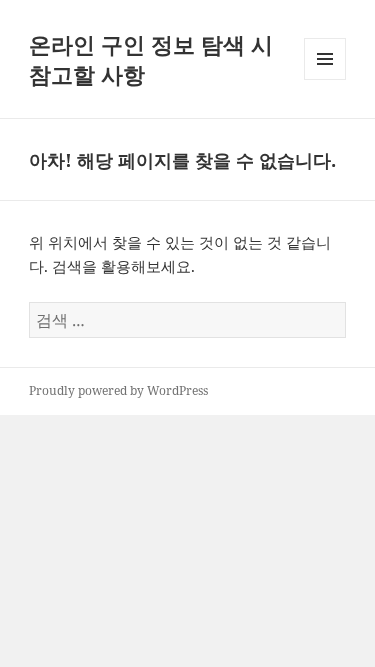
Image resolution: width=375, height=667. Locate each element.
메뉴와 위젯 (325, 79)
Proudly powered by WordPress (118, 390)
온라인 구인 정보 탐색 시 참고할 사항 (151, 59)
